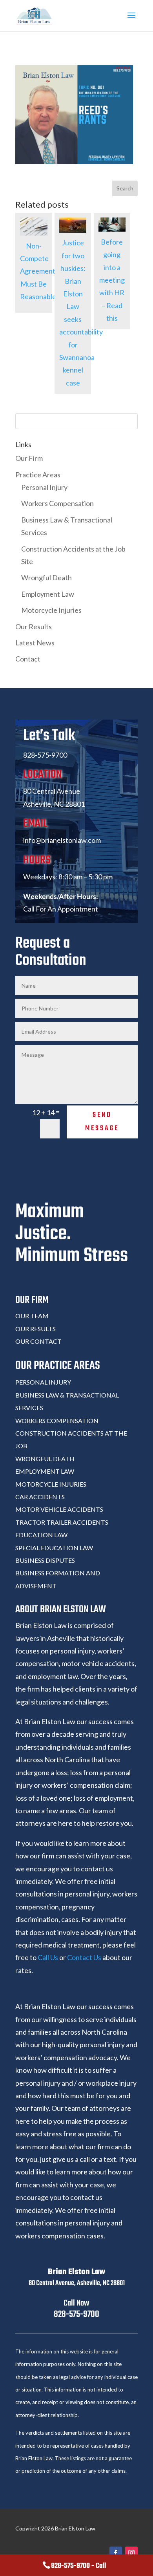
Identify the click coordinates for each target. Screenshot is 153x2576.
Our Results (34, 627)
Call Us (48, 1957)
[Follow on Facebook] (116, 2553)
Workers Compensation (57, 503)
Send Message (102, 1122)
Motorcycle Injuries (51, 610)
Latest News (35, 643)
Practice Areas (38, 475)
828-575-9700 (76, 2314)
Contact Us (84, 1957)
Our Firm (29, 458)
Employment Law (48, 594)
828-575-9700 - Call (78, 2566)
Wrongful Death (46, 577)
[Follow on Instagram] (131, 2553)
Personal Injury (44, 487)
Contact (28, 659)
